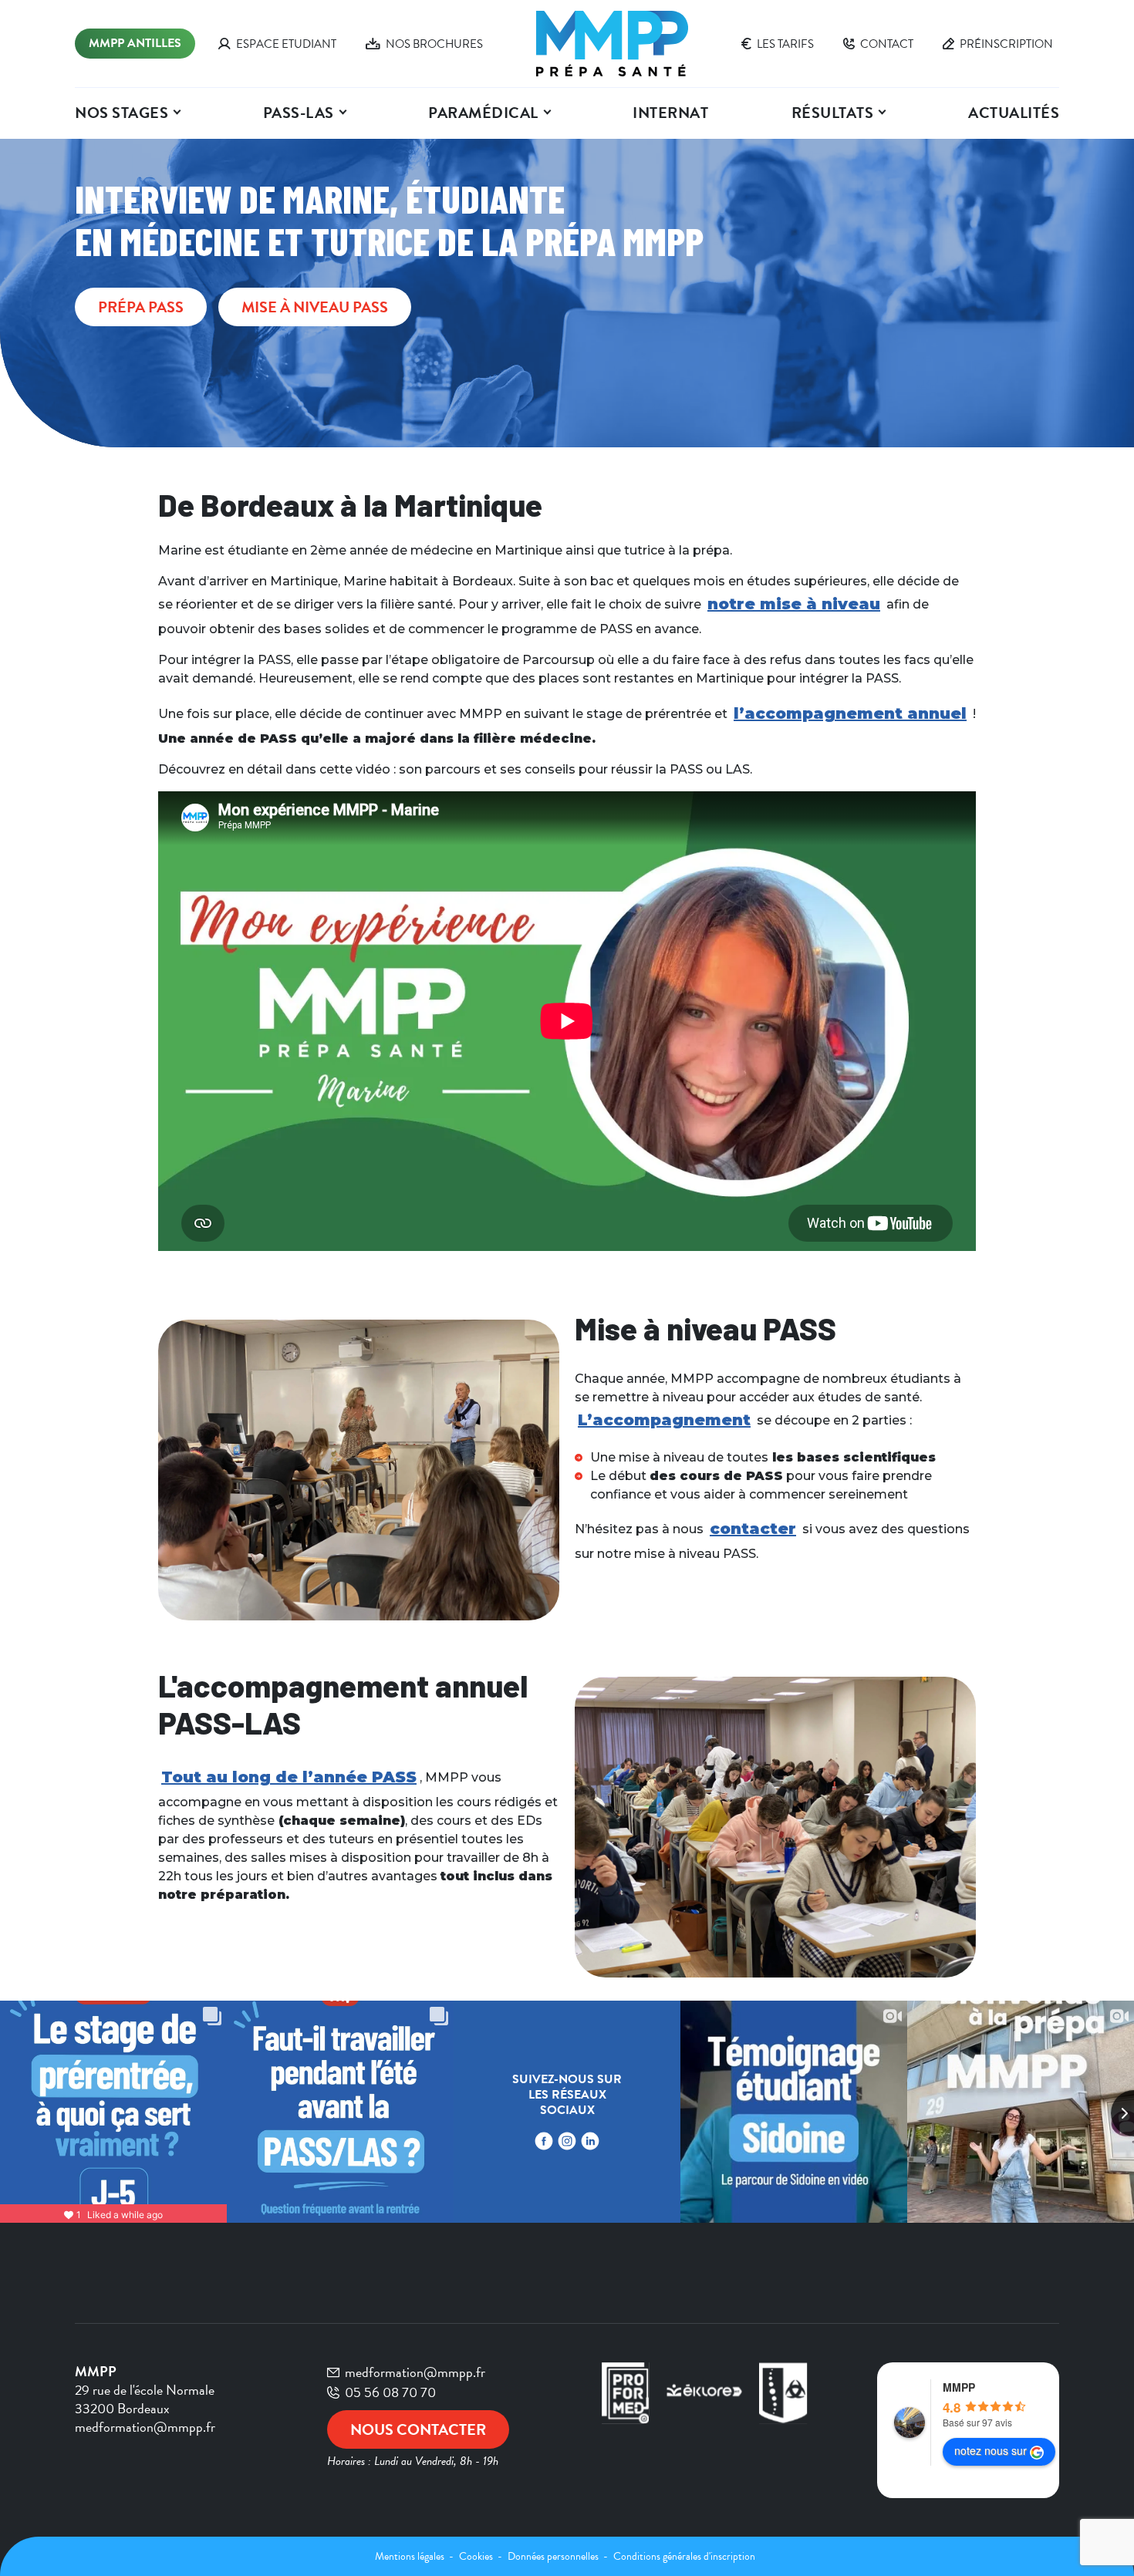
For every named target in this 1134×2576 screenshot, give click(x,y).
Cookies (477, 2556)
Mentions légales (411, 2556)
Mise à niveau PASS (315, 307)
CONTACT (887, 44)
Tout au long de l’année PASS (289, 1777)
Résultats (833, 113)
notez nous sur (991, 2450)
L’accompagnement (664, 1420)
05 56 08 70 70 (390, 2392)
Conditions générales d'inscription (684, 2556)
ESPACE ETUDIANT (286, 44)
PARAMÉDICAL (483, 113)
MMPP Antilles (135, 43)
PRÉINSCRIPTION (1006, 44)
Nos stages (121, 113)
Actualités (1014, 113)
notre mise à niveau (794, 604)
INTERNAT (670, 113)
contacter (753, 1529)
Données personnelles (554, 2556)
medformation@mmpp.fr (415, 2372)
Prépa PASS (141, 307)
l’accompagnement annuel (850, 713)
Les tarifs (785, 44)
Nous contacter (418, 2429)
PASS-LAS (299, 113)
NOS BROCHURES (434, 44)
